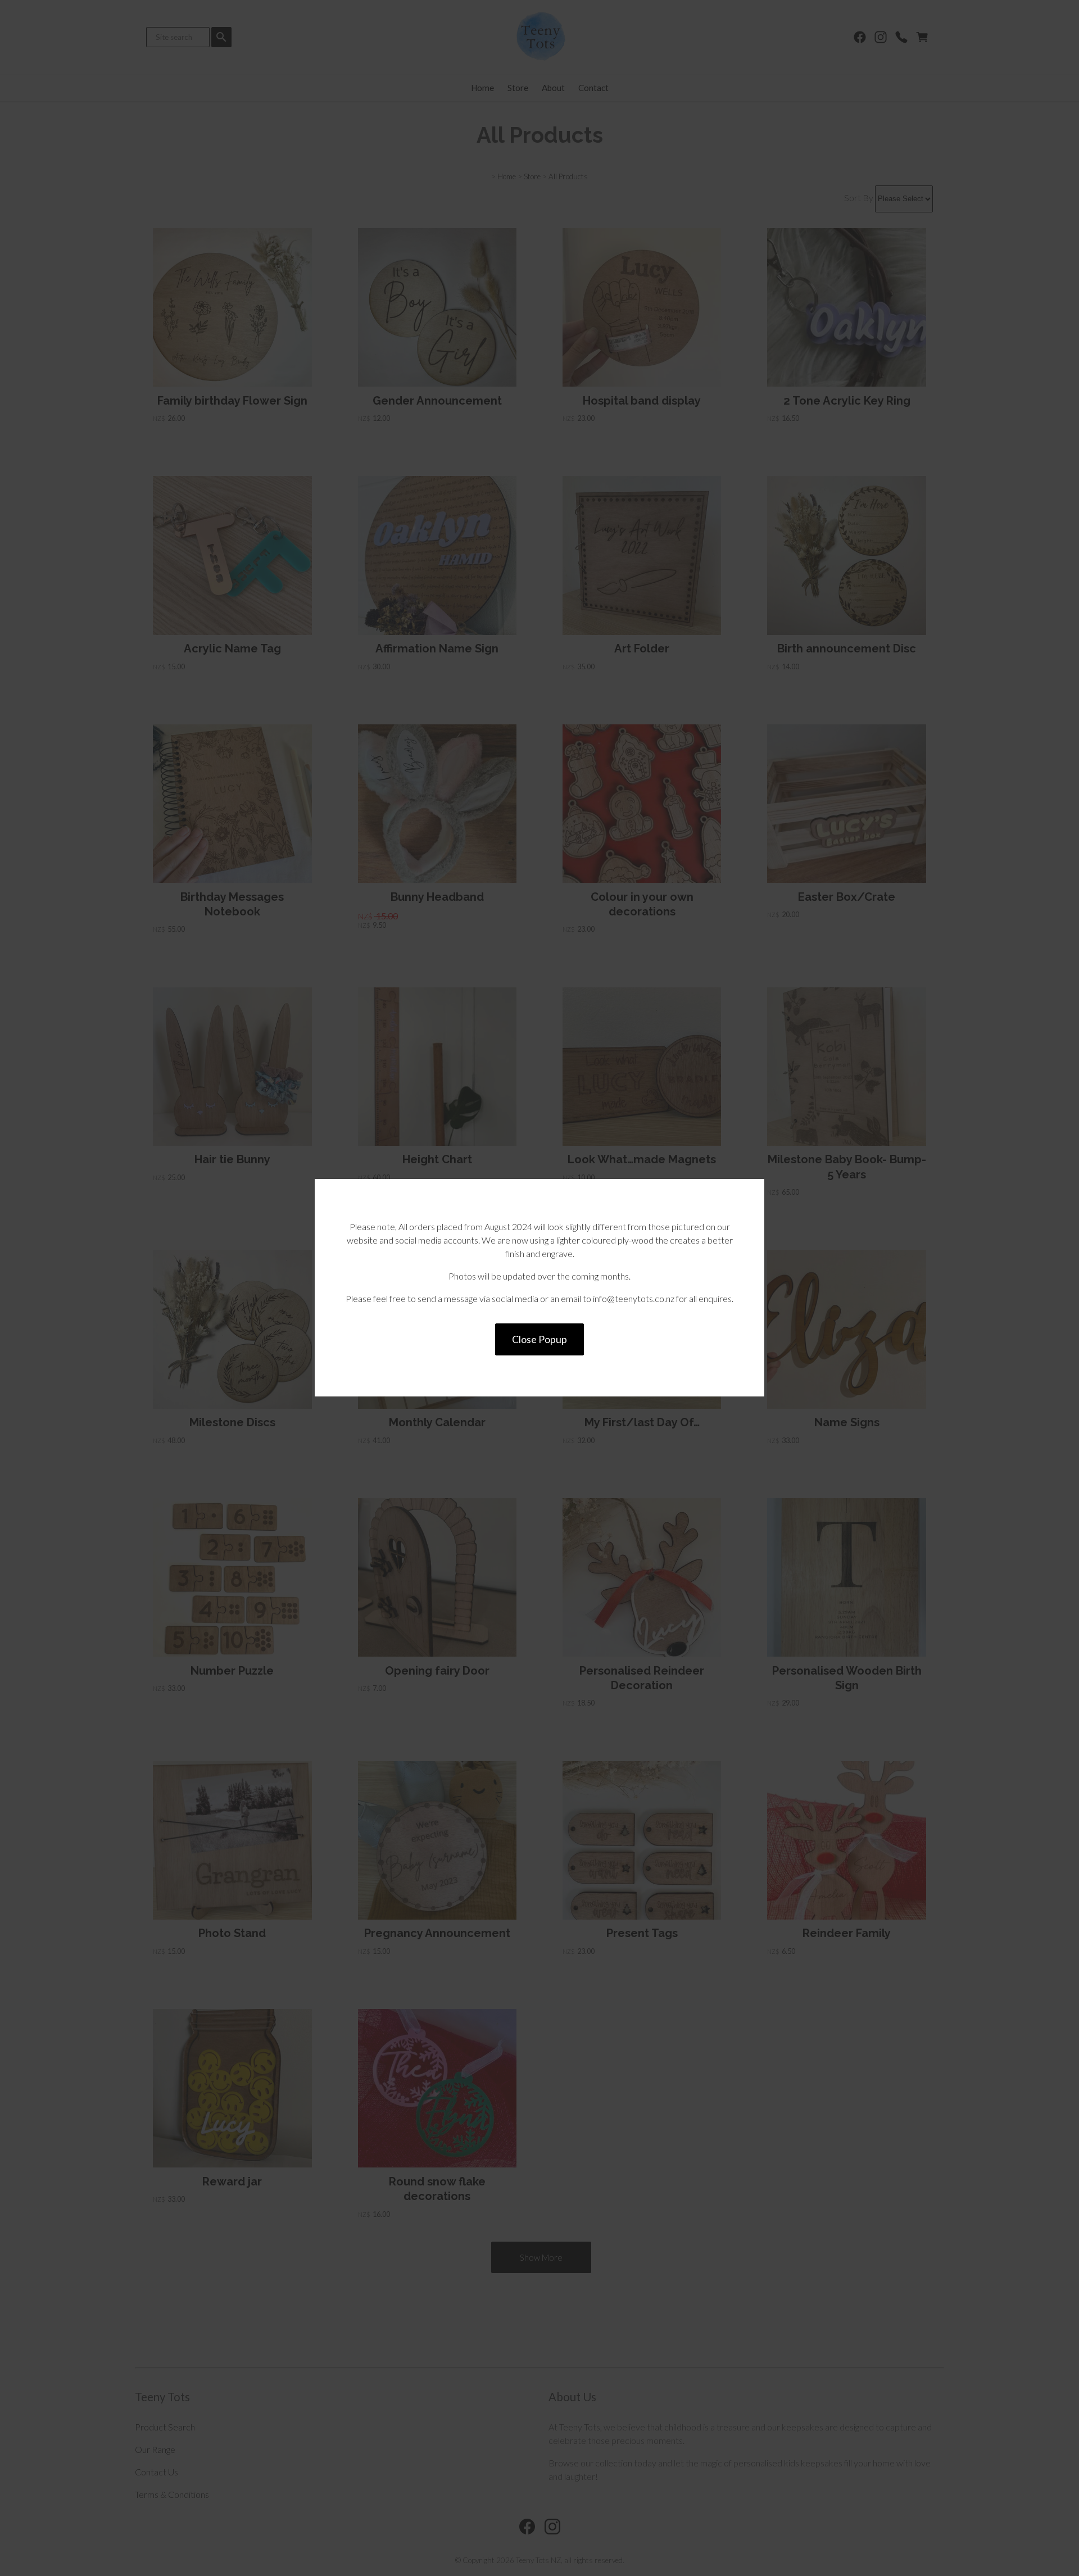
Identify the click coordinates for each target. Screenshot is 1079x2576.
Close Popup (539, 1339)
